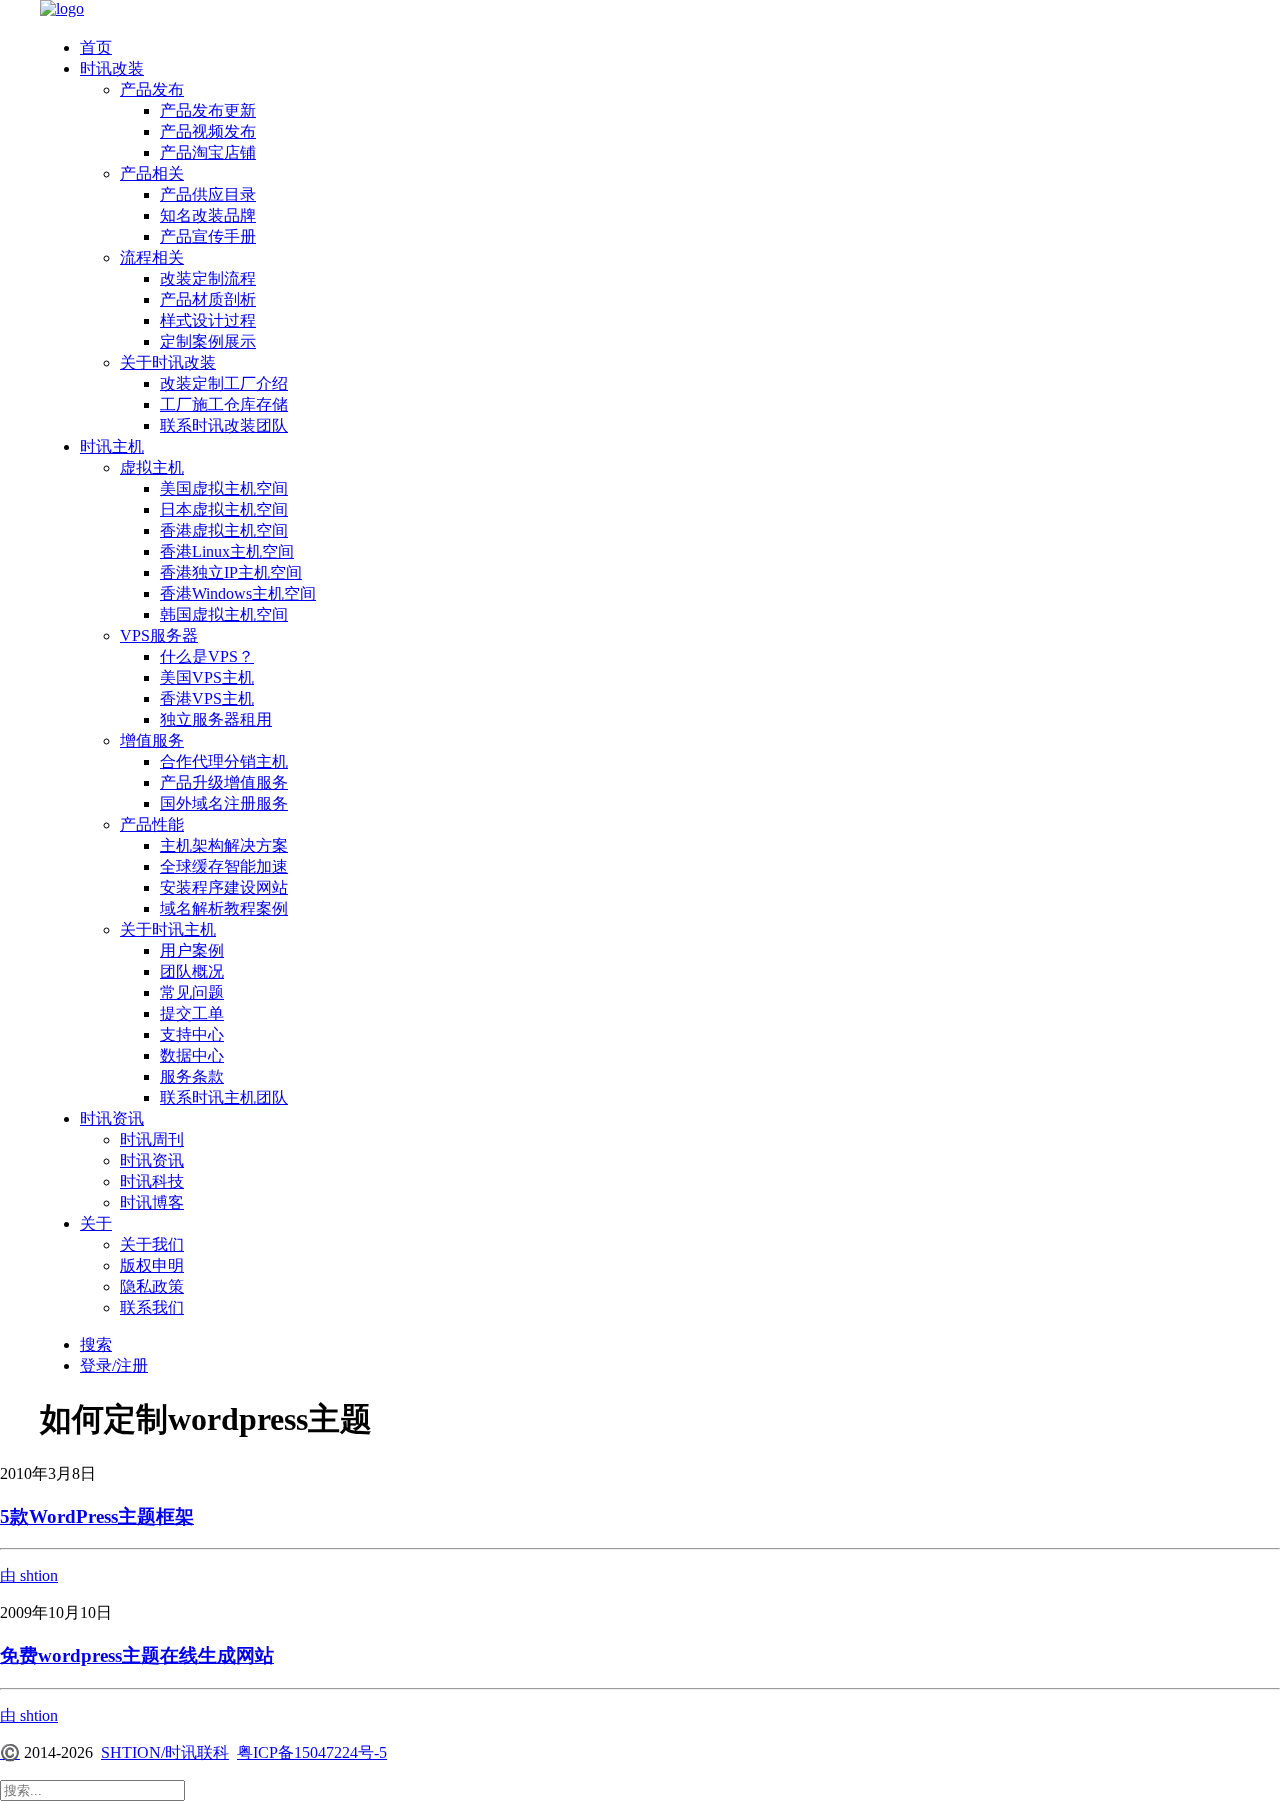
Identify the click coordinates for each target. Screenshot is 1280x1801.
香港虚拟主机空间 (224, 530)
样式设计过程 (208, 320)
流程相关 (152, 257)
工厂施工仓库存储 (224, 404)
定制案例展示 (208, 341)
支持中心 (192, 1034)
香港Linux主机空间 (227, 551)
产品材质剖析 (208, 299)
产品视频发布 (208, 131)
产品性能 (152, 824)
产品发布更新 (208, 110)
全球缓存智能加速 (224, 866)
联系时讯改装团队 (224, 425)
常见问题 (192, 992)
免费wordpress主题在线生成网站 (137, 1655)
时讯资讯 (112, 1118)
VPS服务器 (159, 635)
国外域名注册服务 (224, 803)
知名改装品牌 (208, 215)
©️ (10, 1752)
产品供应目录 (208, 194)
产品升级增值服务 (224, 782)
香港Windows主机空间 (238, 593)
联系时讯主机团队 (224, 1097)
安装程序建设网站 (224, 887)
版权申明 (152, 1265)
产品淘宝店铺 (208, 152)
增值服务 (152, 740)
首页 (96, 47)
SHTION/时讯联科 (165, 1752)
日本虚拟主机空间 (224, 509)
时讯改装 (112, 68)
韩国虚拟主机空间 (224, 614)
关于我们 (152, 1244)
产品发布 (152, 89)
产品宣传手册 (208, 236)
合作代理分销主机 (224, 761)
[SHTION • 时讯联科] (640, 11)
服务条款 (192, 1076)
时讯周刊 (152, 1139)
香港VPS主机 (207, 698)
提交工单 (192, 1013)
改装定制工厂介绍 (224, 383)
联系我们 (152, 1307)
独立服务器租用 (216, 719)
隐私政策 (152, 1286)
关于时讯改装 (168, 362)
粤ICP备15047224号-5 (312, 1752)
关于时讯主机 (168, 929)
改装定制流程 (208, 278)
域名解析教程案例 (224, 908)
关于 (96, 1223)
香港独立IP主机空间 (231, 572)
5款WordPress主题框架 (97, 1516)
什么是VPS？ (207, 656)
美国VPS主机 (207, 677)
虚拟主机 (152, 467)
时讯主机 (112, 446)
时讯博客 (152, 1202)
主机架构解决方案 (224, 845)
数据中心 (192, 1055)
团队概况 (192, 971)
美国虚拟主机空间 (224, 488)
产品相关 (152, 173)
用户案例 (192, 950)
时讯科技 (152, 1181)
